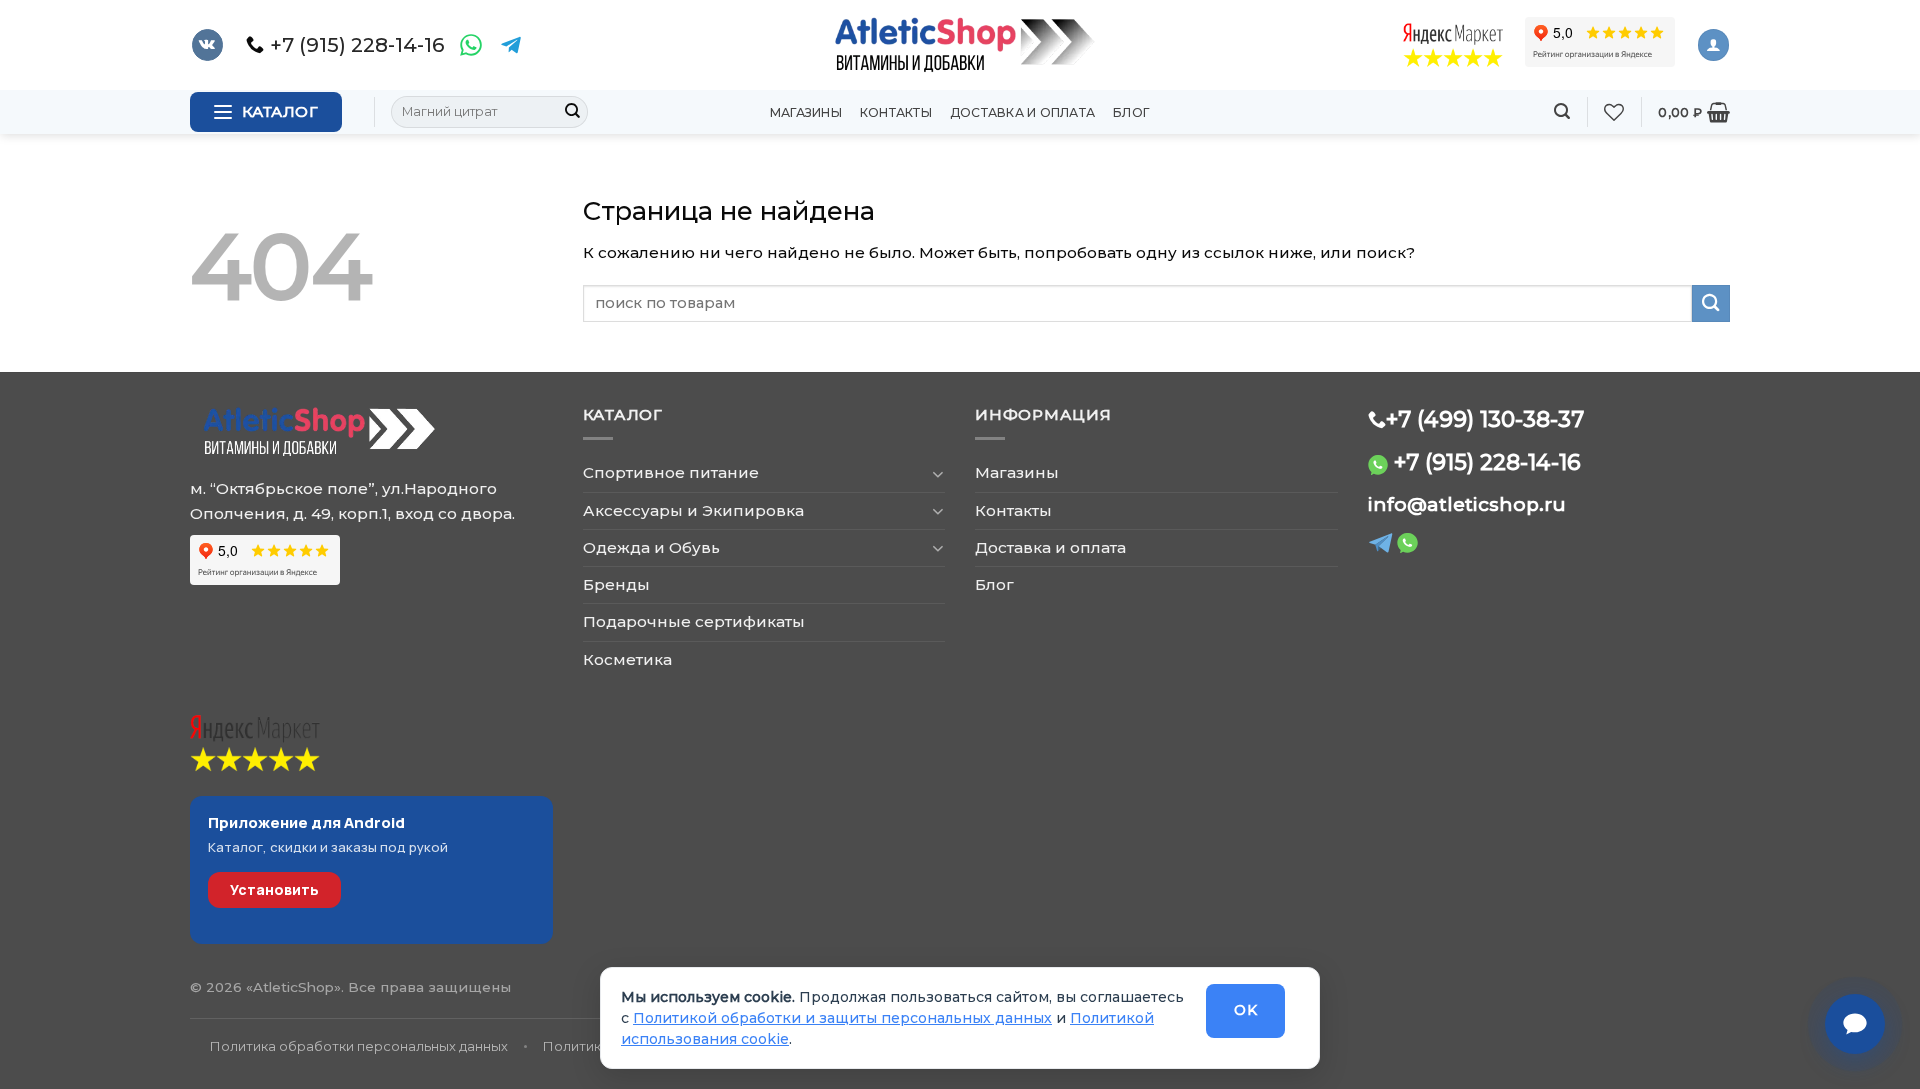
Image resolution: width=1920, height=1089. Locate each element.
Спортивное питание (671, 472)
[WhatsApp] (471, 45)
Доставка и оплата (1022, 112)
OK (1245, 1010)
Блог (1131, 112)
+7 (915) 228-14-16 (1487, 462)
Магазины (806, 112)
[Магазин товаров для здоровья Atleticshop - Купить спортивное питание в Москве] (960, 45)
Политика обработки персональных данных (359, 1046)
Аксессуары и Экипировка (693, 510)
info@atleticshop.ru (1467, 504)
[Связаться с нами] (1855, 1024)
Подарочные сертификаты (694, 621)
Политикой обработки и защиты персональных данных (842, 1018)
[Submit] (572, 112)
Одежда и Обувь (651, 547)
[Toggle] (937, 473)
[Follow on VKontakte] (207, 45)
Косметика (627, 659)
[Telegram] (511, 45)
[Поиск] (1562, 111)
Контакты (896, 112)
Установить (274, 889)
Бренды (616, 584)
